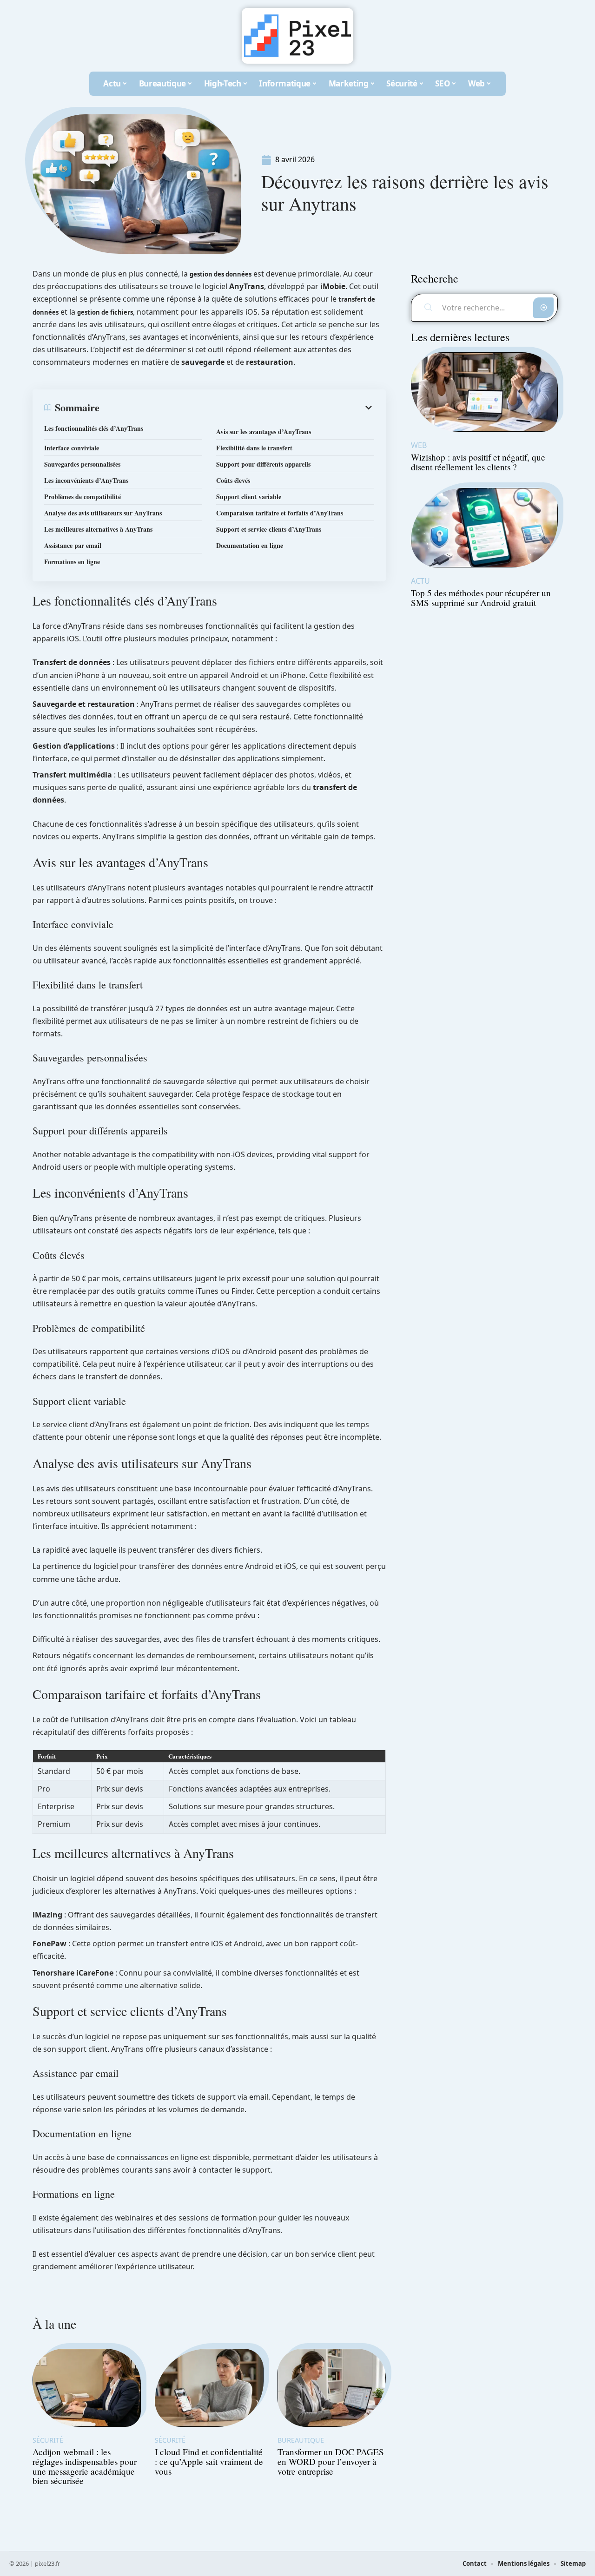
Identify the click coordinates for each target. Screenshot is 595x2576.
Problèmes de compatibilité (83, 497)
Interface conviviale (72, 448)
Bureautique (301, 2440)
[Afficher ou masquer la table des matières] (237, 408)
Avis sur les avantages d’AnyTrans (264, 432)
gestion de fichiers (105, 312)
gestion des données (221, 274)
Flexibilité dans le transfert (254, 448)
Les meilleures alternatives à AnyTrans (98, 529)
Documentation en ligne (250, 545)
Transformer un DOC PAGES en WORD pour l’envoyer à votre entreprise (331, 2461)
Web (419, 445)
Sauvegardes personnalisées (82, 464)
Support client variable (249, 497)
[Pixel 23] (297, 36)
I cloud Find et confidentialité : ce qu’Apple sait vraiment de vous (209, 2461)
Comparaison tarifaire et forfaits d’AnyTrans (280, 513)
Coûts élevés (233, 480)
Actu (420, 581)
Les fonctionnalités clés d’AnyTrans (94, 428)
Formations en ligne (72, 562)
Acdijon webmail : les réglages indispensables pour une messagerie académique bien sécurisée (85, 2466)
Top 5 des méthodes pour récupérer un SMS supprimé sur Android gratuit (481, 598)
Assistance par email (73, 545)
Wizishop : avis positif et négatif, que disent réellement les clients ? (478, 462)
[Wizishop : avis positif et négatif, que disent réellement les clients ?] (484, 392)
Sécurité (48, 2440)
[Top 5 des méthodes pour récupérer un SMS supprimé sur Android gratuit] (484, 528)
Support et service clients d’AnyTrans (269, 529)
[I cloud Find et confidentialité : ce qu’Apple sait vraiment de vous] (209, 2388)
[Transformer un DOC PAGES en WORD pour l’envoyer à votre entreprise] (332, 2388)
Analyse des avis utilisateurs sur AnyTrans (103, 513)
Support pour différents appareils (263, 464)
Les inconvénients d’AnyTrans (86, 480)
